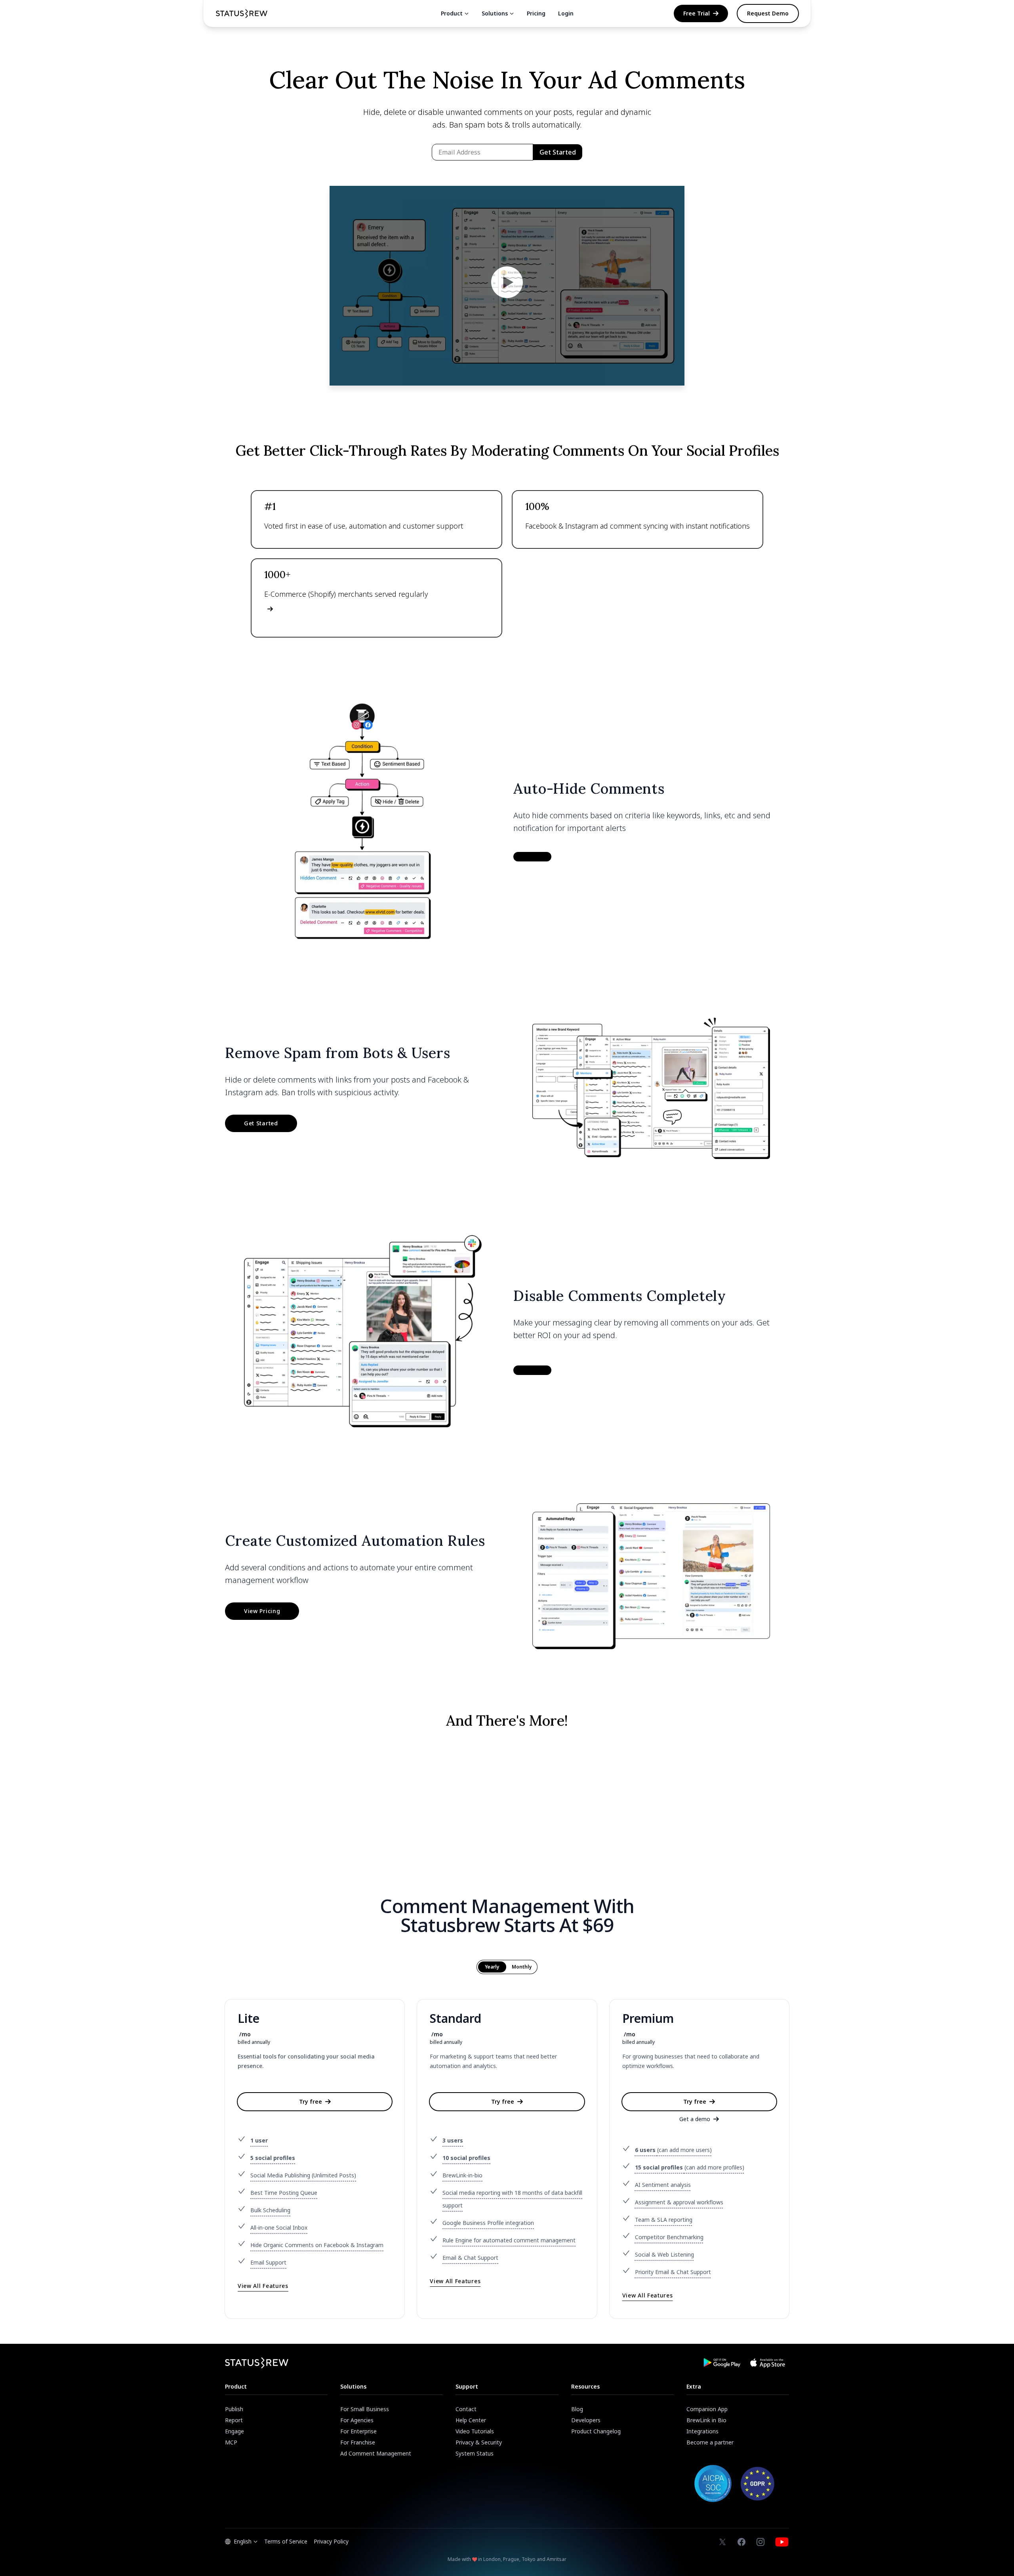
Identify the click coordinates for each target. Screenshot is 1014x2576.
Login (566, 13)
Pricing (536, 13)
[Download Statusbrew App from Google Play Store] (722, 2363)
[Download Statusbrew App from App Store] (768, 2363)
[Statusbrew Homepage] (242, 14)
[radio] (492, 1967)
